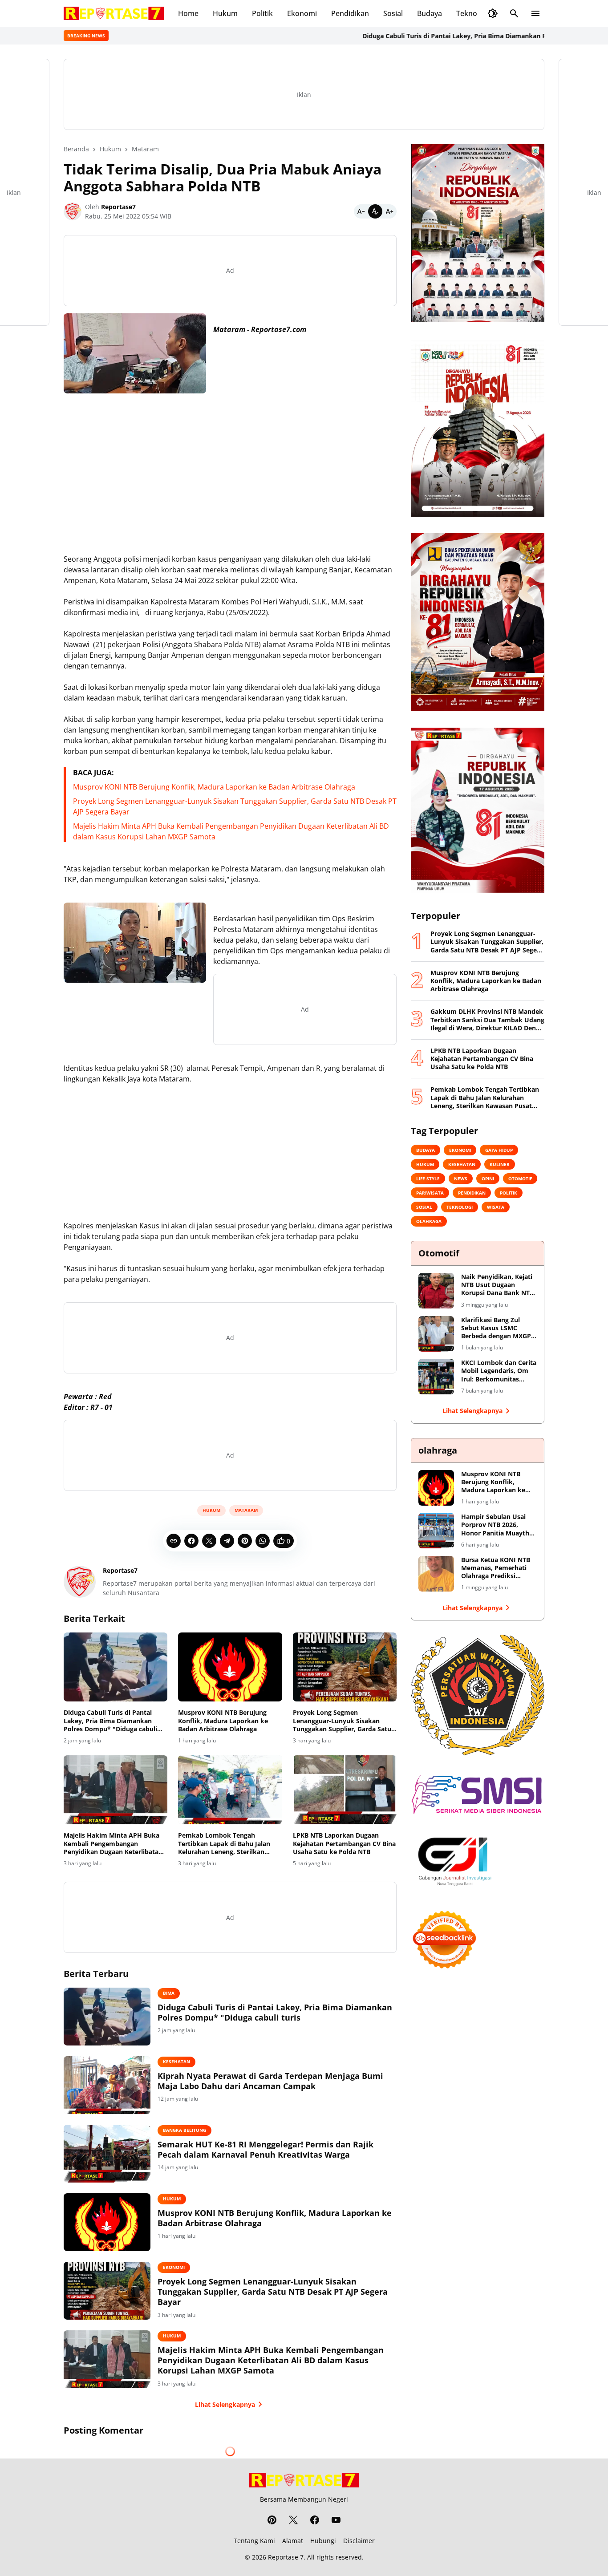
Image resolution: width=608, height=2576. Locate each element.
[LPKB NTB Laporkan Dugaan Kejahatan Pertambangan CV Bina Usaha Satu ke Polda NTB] (345, 1790)
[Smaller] (361, 211)
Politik (262, 13)
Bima (169, 1993)
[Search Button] (514, 13)
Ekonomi (302, 13)
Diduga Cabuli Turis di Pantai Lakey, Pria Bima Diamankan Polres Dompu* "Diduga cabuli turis (442, 36)
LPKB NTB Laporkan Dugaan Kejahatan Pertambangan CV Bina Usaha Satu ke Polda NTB (344, 1843)
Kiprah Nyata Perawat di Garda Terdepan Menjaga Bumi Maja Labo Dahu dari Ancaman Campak (270, 2081)
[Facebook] (191, 1541)
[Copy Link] (174, 1541)
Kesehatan (176, 2062)
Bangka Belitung (184, 2130)
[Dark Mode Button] (493, 13)
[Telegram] (227, 1541)
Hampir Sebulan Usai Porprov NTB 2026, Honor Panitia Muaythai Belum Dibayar (498, 1525)
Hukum (225, 13)
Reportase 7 (286, 2557)
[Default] (375, 211)
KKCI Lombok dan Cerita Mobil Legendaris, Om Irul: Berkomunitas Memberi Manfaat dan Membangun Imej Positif (499, 1371)
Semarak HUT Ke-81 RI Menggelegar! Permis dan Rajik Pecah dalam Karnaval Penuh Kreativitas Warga (265, 2150)
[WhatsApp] (263, 1541)
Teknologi (473, 13)
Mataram (246, 1510)
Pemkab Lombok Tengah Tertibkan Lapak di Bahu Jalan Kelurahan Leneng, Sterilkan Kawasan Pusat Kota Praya (224, 1844)
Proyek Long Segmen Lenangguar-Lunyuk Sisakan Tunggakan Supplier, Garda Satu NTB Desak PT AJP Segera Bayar (342, 1721)
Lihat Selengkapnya (225, 2404)
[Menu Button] (535, 13)
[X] (209, 1541)
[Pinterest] (245, 1541)
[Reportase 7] (114, 13)
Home (188, 13)
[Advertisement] (230, 463)
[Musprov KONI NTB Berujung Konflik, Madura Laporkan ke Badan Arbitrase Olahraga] (230, 1667)
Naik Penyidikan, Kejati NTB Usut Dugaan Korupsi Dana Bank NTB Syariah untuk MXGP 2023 (497, 1285)
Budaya (430, 13)
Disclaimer (359, 2541)
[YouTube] (336, 2520)
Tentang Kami (254, 2541)
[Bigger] (389, 211)
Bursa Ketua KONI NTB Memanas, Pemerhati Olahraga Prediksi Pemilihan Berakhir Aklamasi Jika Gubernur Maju (498, 1568)
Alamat (293, 2541)
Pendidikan (350, 13)
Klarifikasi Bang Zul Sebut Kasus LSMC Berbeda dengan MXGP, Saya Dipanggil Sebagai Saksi (497, 1328)
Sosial (393, 13)
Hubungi (323, 2541)
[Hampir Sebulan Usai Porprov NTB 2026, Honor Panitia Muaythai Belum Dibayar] (436, 1531)
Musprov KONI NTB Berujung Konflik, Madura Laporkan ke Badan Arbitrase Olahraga (214, 787)
